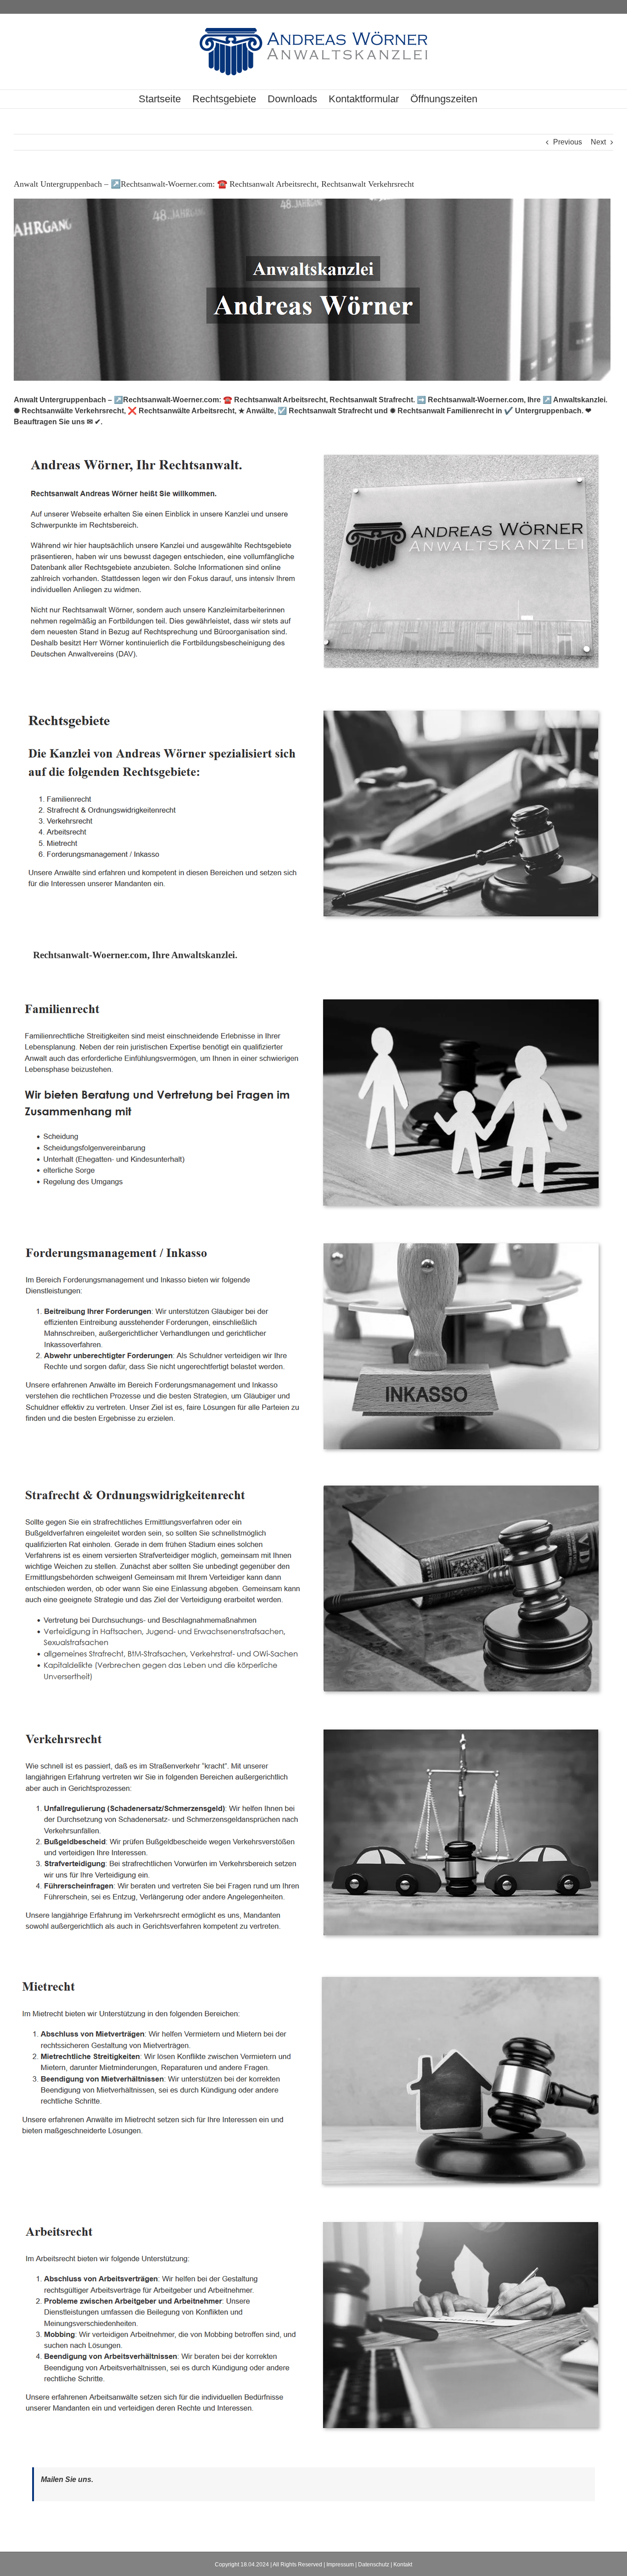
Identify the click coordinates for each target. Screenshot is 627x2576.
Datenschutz (374, 2565)
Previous (568, 142)
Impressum (340, 2565)
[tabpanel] (313, 1720)
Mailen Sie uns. (67, 2479)
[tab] (135, 955)
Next (598, 142)
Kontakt (403, 2565)
